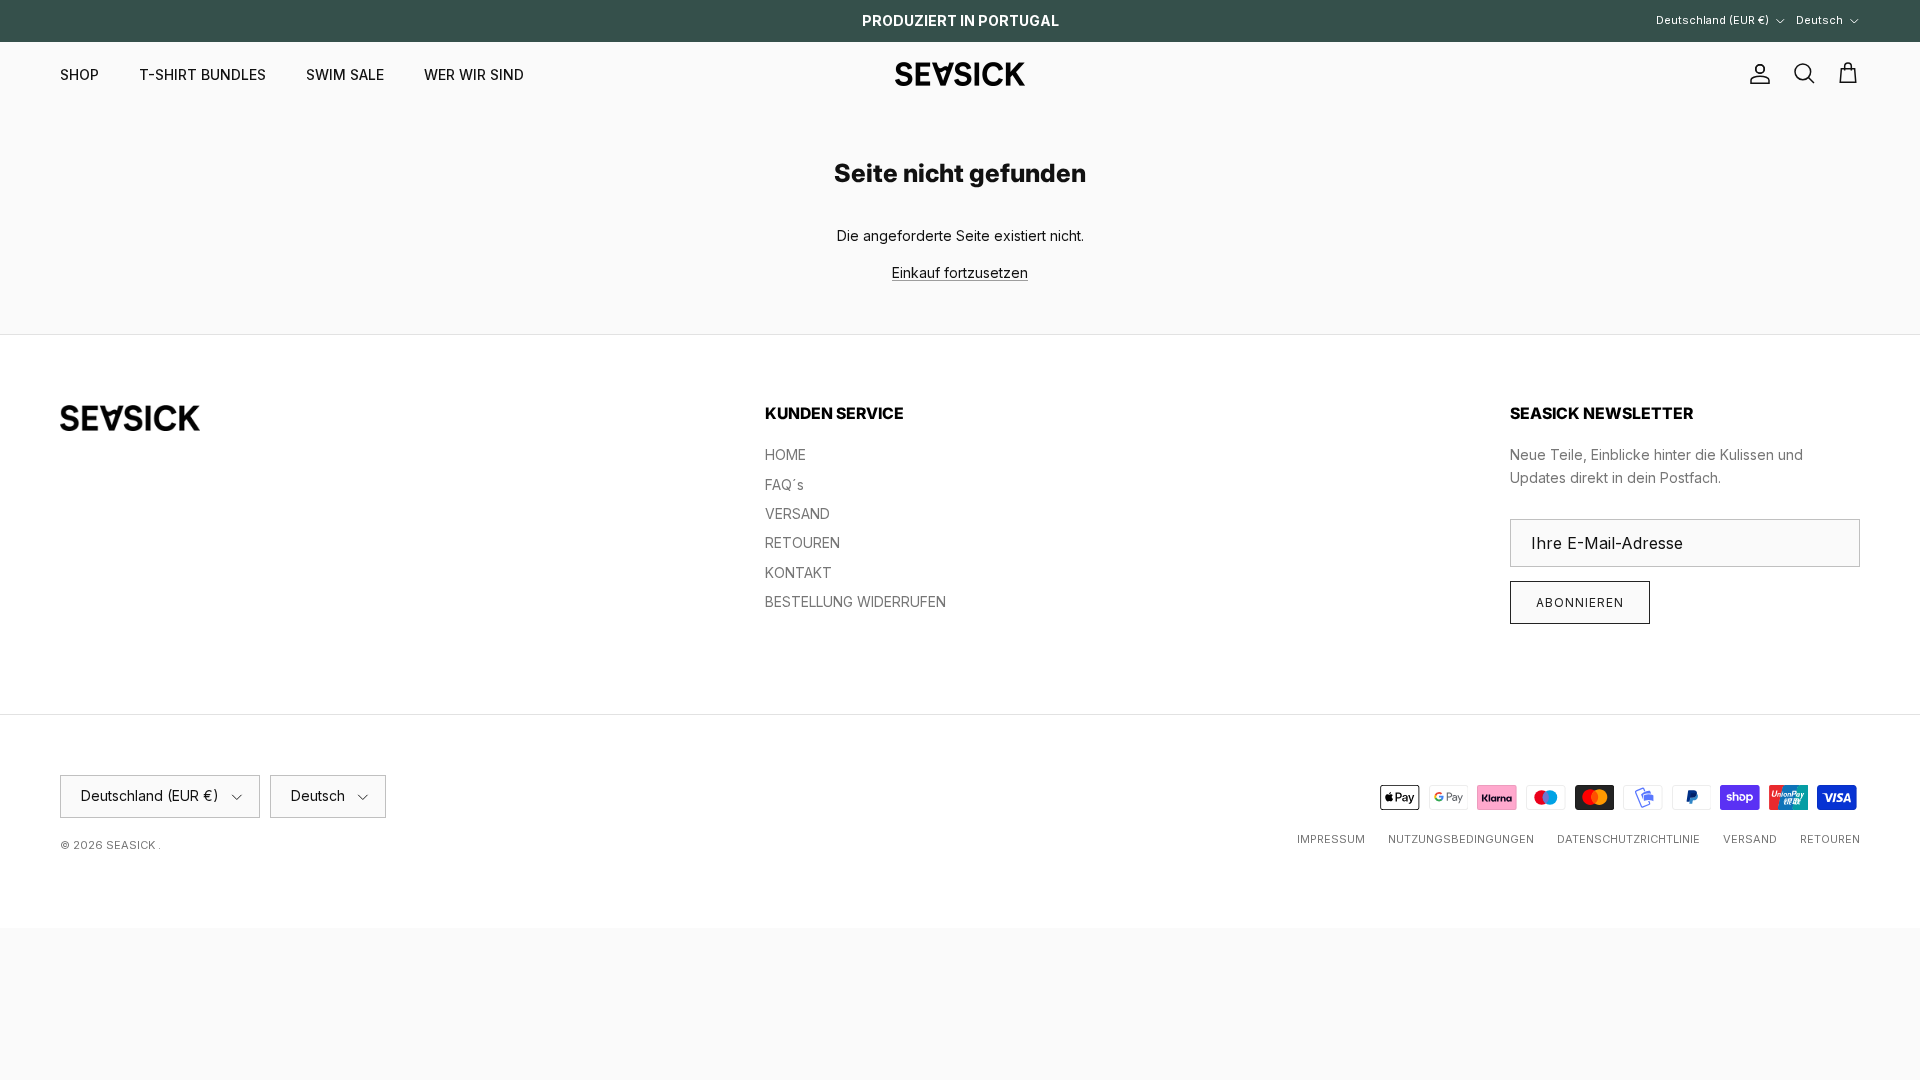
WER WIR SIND (474, 74)
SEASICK (132, 845)
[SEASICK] (960, 74)
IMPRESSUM (1331, 839)
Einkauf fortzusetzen (960, 272)
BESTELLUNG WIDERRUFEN (855, 601)
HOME (785, 454)
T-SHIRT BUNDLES (202, 74)
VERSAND (797, 513)
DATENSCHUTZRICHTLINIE (1628, 839)
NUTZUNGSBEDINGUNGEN (1461, 839)
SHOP (79, 74)
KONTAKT (798, 572)
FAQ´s (784, 484)
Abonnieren (1580, 602)
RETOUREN (802, 542)
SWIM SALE (345, 74)
